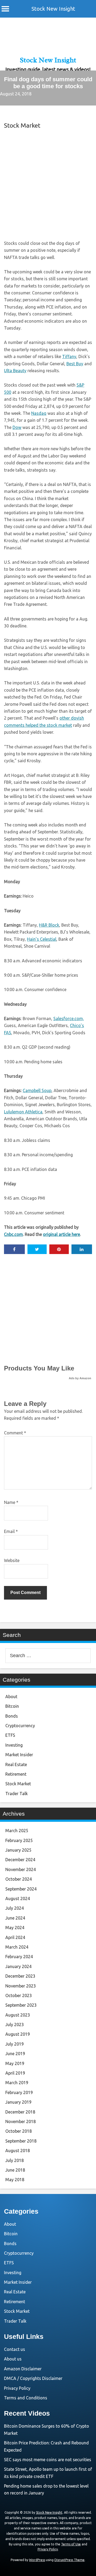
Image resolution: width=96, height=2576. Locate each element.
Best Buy (75, 364)
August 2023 (18, 2015)
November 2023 (21, 1986)
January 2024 (18, 1966)
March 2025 (17, 1831)
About (11, 1697)
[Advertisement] (48, 184)
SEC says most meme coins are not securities (48, 2460)
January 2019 (18, 2102)
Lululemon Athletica (23, 1112)
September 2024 (21, 1889)
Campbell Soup (37, 1090)
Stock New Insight (53, 9)
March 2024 (17, 1947)
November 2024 (21, 1869)
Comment (15, 1433)
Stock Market (22, 125)
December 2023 (20, 1976)
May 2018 (15, 2180)
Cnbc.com (13, 1234)
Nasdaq (39, 413)
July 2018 (15, 2160)
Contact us (15, 2349)
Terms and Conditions (26, 2398)
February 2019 (19, 2092)
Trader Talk (17, 1794)
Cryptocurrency (20, 1726)
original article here (61, 1234)
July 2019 (15, 2044)
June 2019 (15, 2054)
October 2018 (19, 2131)
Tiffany (69, 356)
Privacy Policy (17, 2388)
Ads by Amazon (80, 1378)
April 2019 (15, 2073)
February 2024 (19, 1957)
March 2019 (17, 2083)
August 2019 (18, 2034)
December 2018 (20, 2112)
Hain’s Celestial (42, 939)
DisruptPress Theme (69, 2560)
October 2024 (19, 1879)
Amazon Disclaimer (23, 2369)
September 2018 (21, 2141)
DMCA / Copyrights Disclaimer (33, 2378)
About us (13, 2359)
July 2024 (15, 1908)
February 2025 (19, 1840)
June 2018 (15, 2170)
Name (11, 1502)
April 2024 (15, 1937)
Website (12, 1560)
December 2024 (20, 1860)
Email (11, 1531)
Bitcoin (12, 1706)
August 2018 (18, 2151)
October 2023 (19, 1995)
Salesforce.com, (69, 1019)
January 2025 (18, 1850)
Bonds (12, 1716)
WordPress (37, 2560)
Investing (14, 1745)
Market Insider (19, 1755)
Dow (17, 427)
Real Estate (16, 1764)
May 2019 (15, 2063)
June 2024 (15, 1918)
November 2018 (21, 2121)
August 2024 (18, 1898)
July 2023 (15, 2025)
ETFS (10, 1735)
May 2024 (15, 1928)
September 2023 (21, 2005)
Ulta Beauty (15, 371)
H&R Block (49, 925)
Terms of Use (71, 2544)
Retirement (16, 1774)
